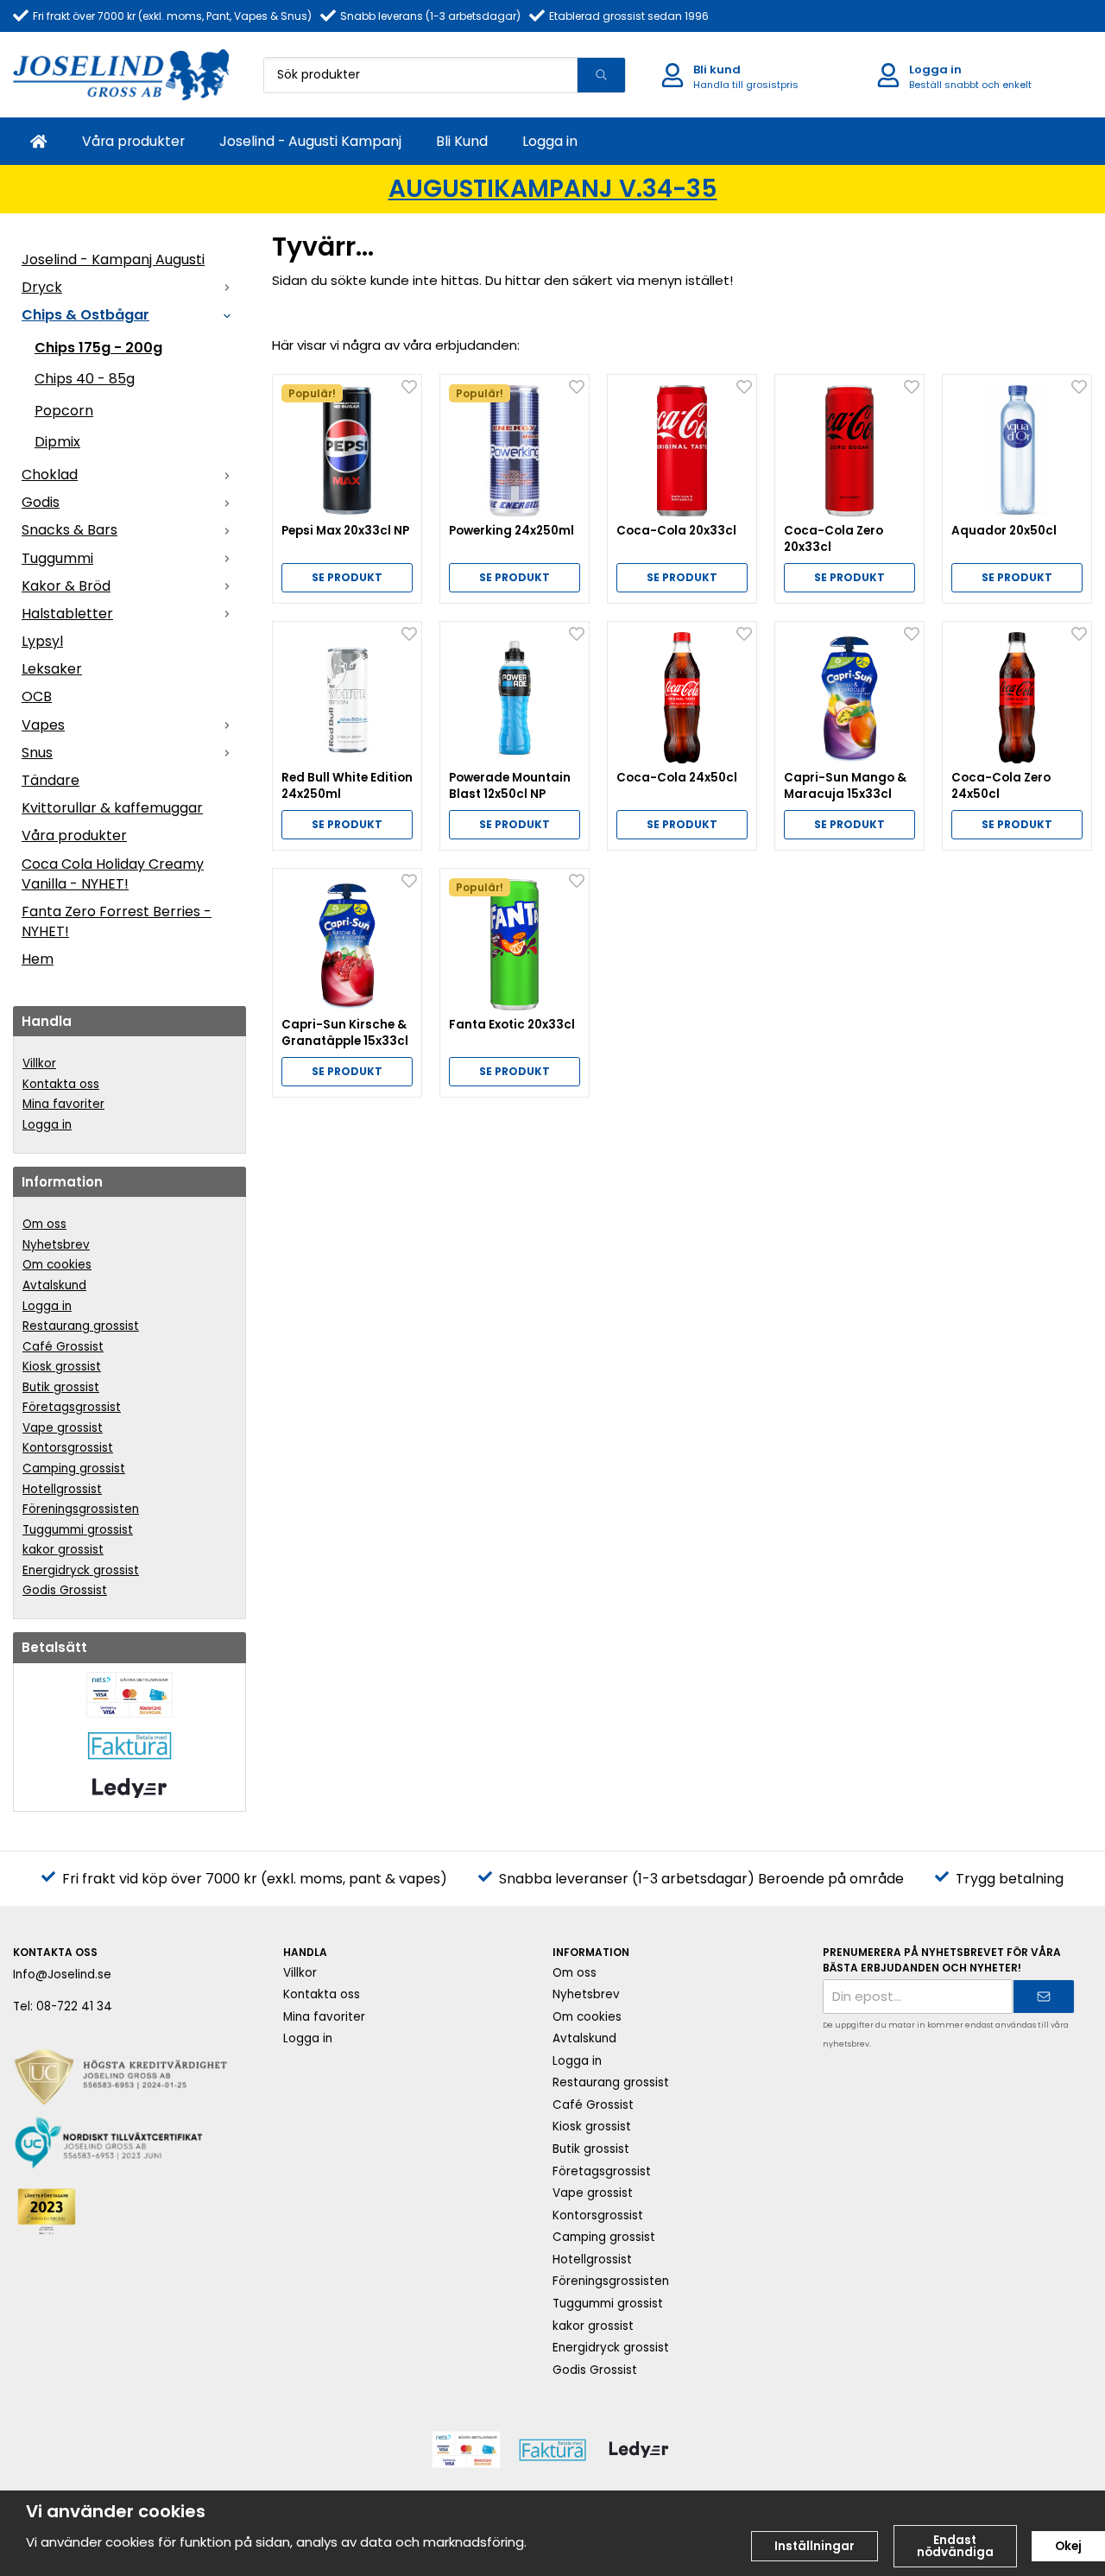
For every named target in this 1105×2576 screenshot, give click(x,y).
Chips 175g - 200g (98, 348)
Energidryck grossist (81, 1570)
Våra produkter (133, 141)
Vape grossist (63, 1428)
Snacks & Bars (69, 530)
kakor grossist (63, 1550)
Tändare (51, 780)
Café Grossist (63, 1347)
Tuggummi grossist (78, 1530)
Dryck (42, 287)
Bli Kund (462, 141)
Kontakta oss (61, 1084)
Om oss (44, 1224)
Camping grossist (74, 1468)
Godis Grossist (65, 1590)
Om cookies (57, 1265)
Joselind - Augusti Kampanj (310, 141)
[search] (601, 75)
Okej (1068, 2546)
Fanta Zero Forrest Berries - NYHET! (117, 921)
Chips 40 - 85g (85, 379)
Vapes (43, 725)
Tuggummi (57, 558)
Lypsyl (42, 641)
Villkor (39, 1063)
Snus (37, 753)
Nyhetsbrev (56, 1245)
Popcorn (64, 411)
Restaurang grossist (81, 1326)
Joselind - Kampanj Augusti (113, 259)
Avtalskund (54, 1285)
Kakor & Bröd (66, 586)
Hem (38, 959)
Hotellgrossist (62, 1489)
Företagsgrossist (72, 1407)
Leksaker (52, 669)
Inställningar (815, 2546)
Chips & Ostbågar (85, 315)
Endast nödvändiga (955, 2546)
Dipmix (57, 442)
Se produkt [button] (347, 577)
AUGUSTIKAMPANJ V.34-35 (553, 189)
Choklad (50, 475)
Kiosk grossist (62, 1367)
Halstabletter (67, 614)
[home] (39, 141)
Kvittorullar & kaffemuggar (112, 808)
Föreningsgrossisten (81, 1509)
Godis (41, 502)
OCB (37, 696)
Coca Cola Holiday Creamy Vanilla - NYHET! (113, 874)
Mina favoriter (63, 1104)
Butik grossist (61, 1387)
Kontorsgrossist (68, 1448)
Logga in (550, 141)
